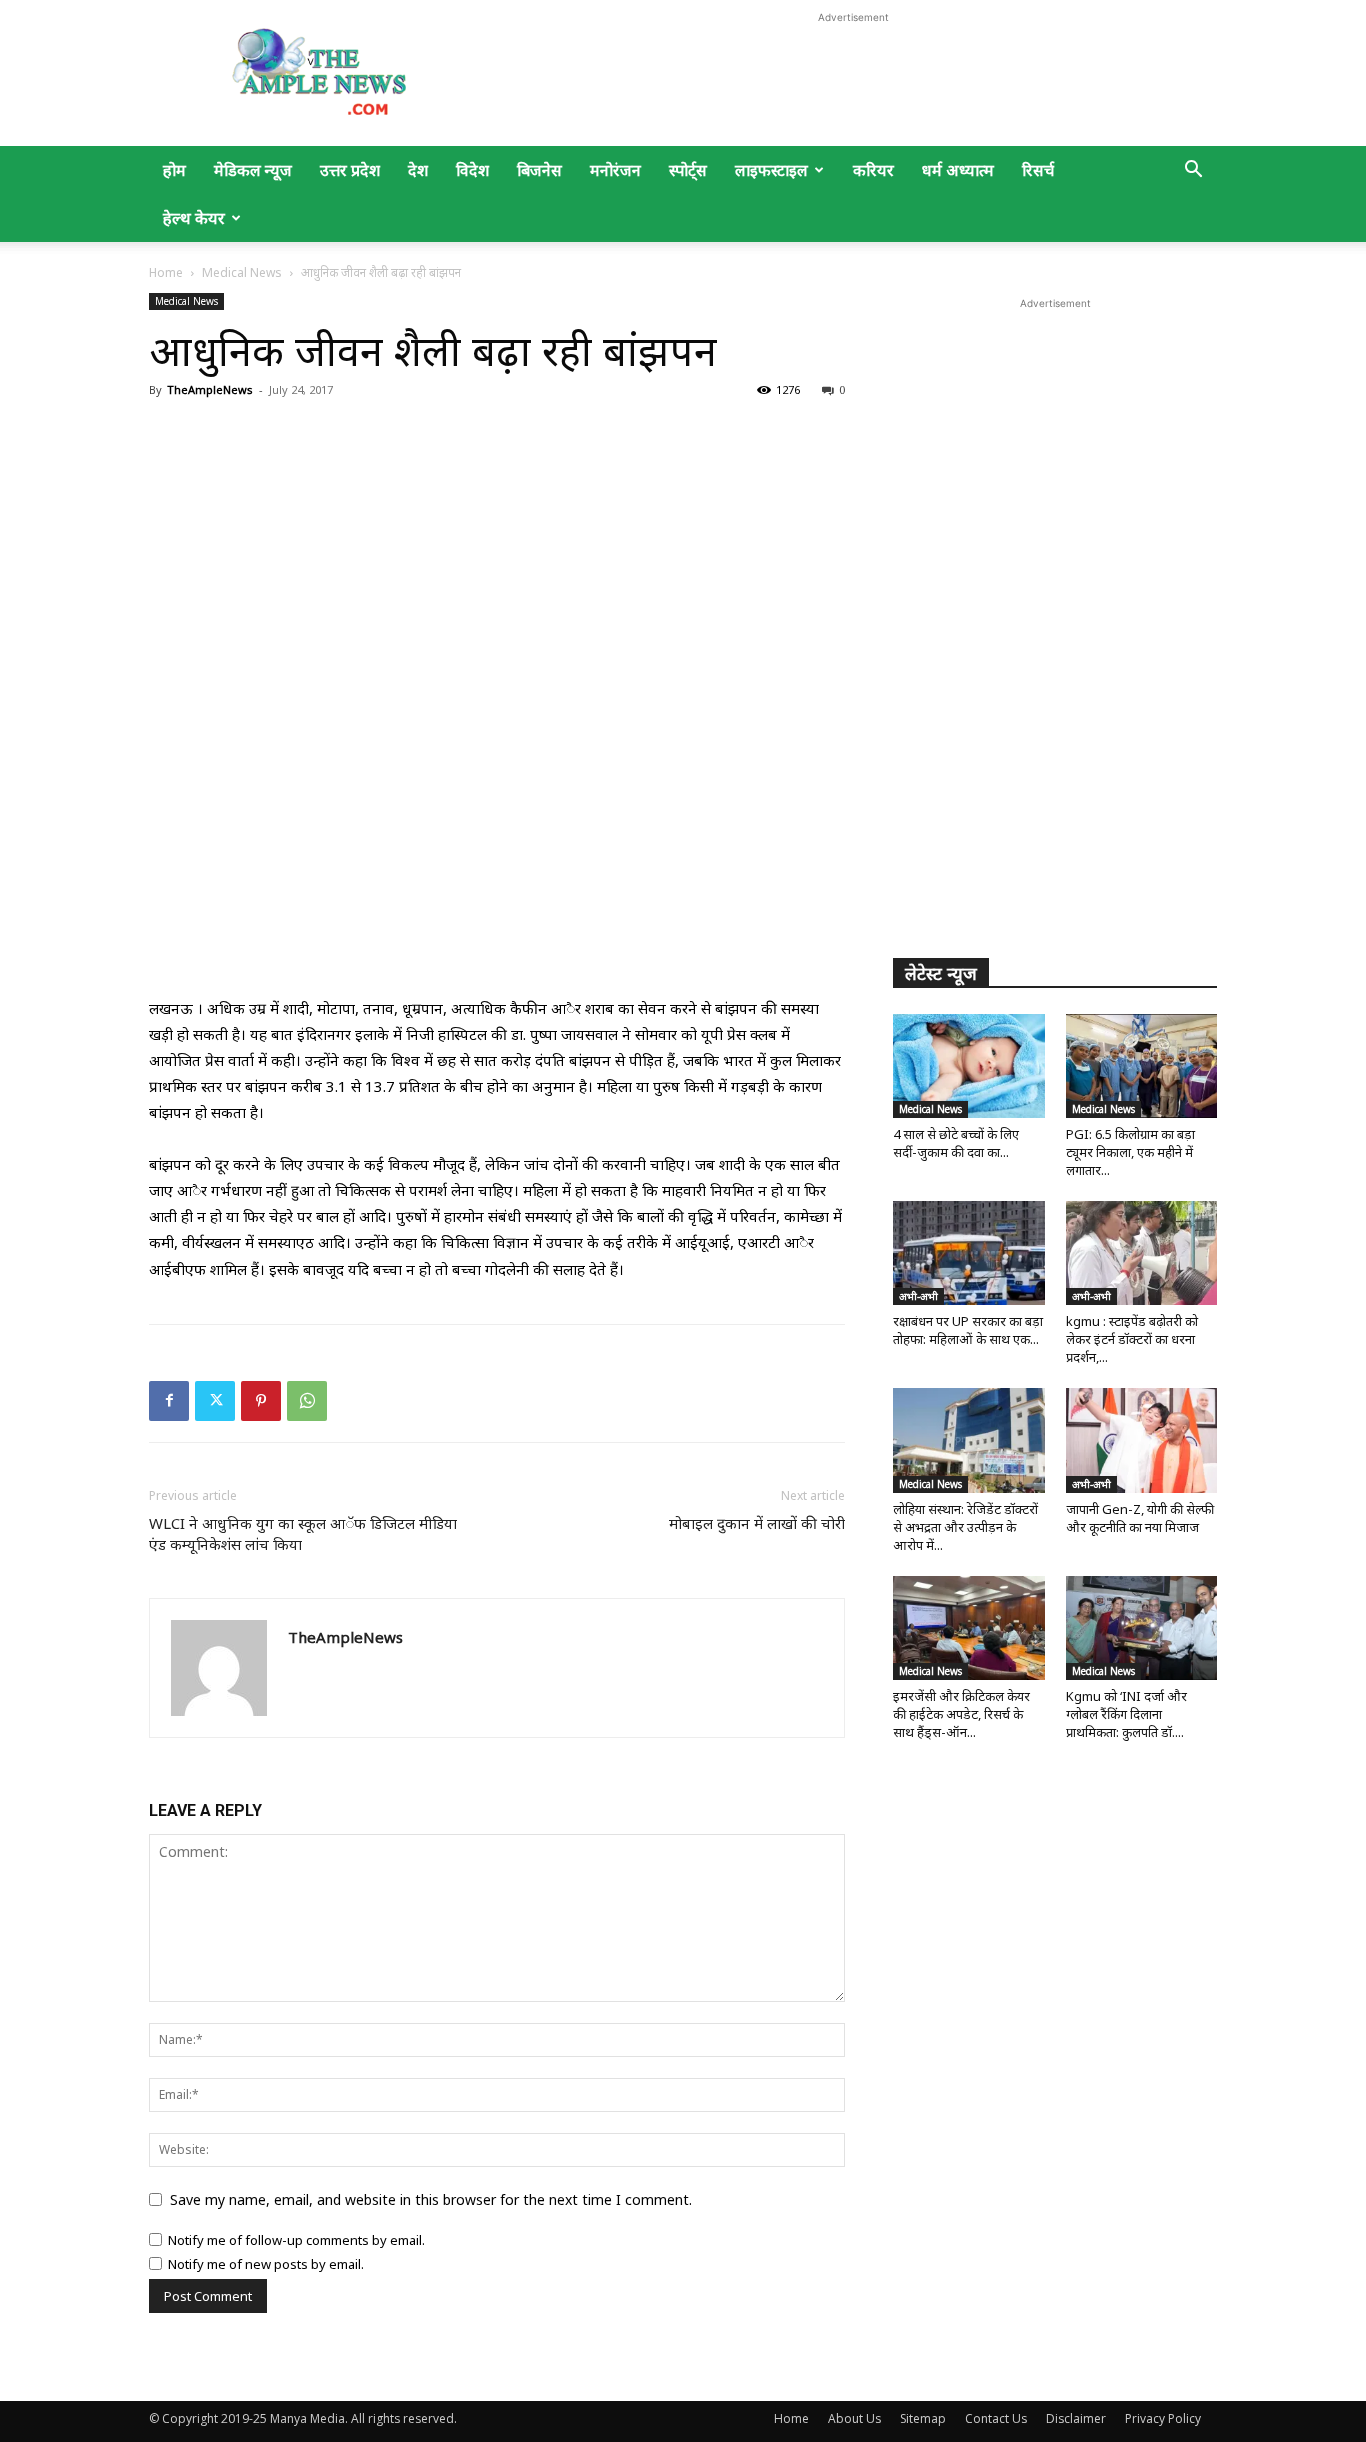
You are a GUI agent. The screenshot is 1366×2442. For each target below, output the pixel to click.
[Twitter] (215, 1401)
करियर (873, 170)
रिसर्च (1038, 170)
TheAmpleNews (210, 389)
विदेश (472, 170)
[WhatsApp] (307, 1401)
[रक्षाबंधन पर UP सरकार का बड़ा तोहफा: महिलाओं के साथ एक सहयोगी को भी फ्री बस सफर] (969, 1253)
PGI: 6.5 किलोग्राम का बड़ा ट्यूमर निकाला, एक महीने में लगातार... (1130, 1152)
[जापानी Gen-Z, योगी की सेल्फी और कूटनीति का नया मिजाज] (1142, 1440)
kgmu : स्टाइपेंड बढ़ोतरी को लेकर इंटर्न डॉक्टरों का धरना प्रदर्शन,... (1132, 1339)
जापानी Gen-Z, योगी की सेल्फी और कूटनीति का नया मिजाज (1140, 1518)
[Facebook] (169, 1401)
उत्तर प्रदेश (350, 170)
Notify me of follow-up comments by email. (296, 2240)
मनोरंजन (615, 170)
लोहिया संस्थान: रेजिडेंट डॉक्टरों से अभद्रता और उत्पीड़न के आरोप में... (965, 1527)
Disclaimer (1076, 2418)
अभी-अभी (918, 1296)
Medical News (242, 272)
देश (418, 170)
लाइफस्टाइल (771, 170)
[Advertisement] (853, 73)
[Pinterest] (261, 1401)
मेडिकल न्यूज (253, 170)
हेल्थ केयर (194, 218)
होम (174, 170)
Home (166, 272)
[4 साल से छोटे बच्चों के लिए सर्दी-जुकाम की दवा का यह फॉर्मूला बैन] (969, 1066)
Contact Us (996, 2418)
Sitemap (923, 2418)
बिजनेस (539, 170)
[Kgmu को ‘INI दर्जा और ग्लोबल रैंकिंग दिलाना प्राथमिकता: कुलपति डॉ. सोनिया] (1142, 1628)
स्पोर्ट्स (688, 170)
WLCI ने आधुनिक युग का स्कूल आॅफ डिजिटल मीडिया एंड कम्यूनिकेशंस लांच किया (303, 1533)
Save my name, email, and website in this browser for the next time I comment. (431, 2199)
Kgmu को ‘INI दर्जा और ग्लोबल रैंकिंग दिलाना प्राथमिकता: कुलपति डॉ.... (1126, 1714)
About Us (854, 2418)
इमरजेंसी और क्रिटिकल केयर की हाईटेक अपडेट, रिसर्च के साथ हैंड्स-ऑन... (961, 1714)
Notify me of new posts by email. (266, 2264)
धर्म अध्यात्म (958, 170)
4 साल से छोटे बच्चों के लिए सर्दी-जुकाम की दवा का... (956, 1143)
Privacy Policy (1163, 2418)
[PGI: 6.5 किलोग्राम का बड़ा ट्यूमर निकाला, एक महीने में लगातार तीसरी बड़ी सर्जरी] (1142, 1066)
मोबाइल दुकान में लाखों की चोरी (757, 1523)
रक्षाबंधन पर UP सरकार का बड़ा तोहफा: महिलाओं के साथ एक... (968, 1330)
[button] (1193, 171)
